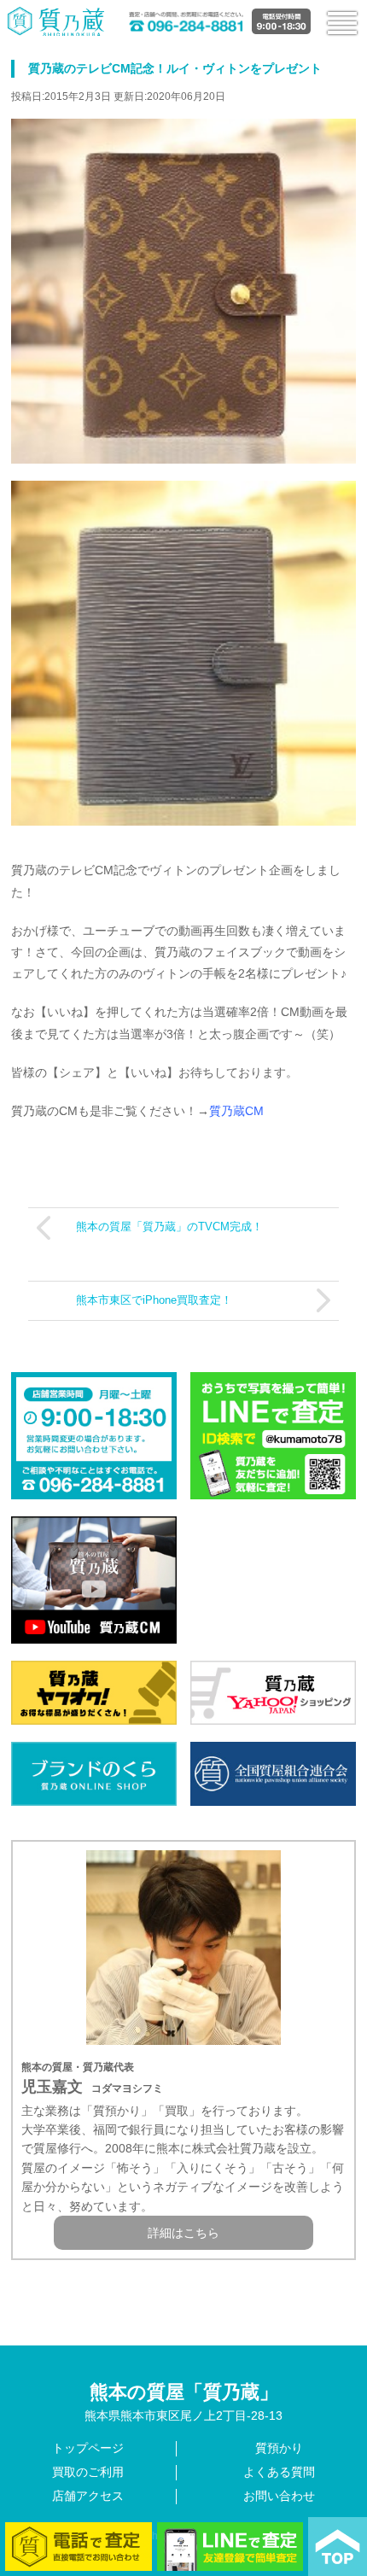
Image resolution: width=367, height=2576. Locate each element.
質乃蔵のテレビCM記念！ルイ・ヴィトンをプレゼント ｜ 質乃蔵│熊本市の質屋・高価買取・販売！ (56, 21)
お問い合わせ (279, 2496)
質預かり (279, 2448)
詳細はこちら (183, 2233)
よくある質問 (279, 2472)
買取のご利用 (88, 2472)
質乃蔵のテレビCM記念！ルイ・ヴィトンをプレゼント (175, 68)
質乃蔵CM (236, 1111)
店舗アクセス (88, 2496)
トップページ (88, 2448)
